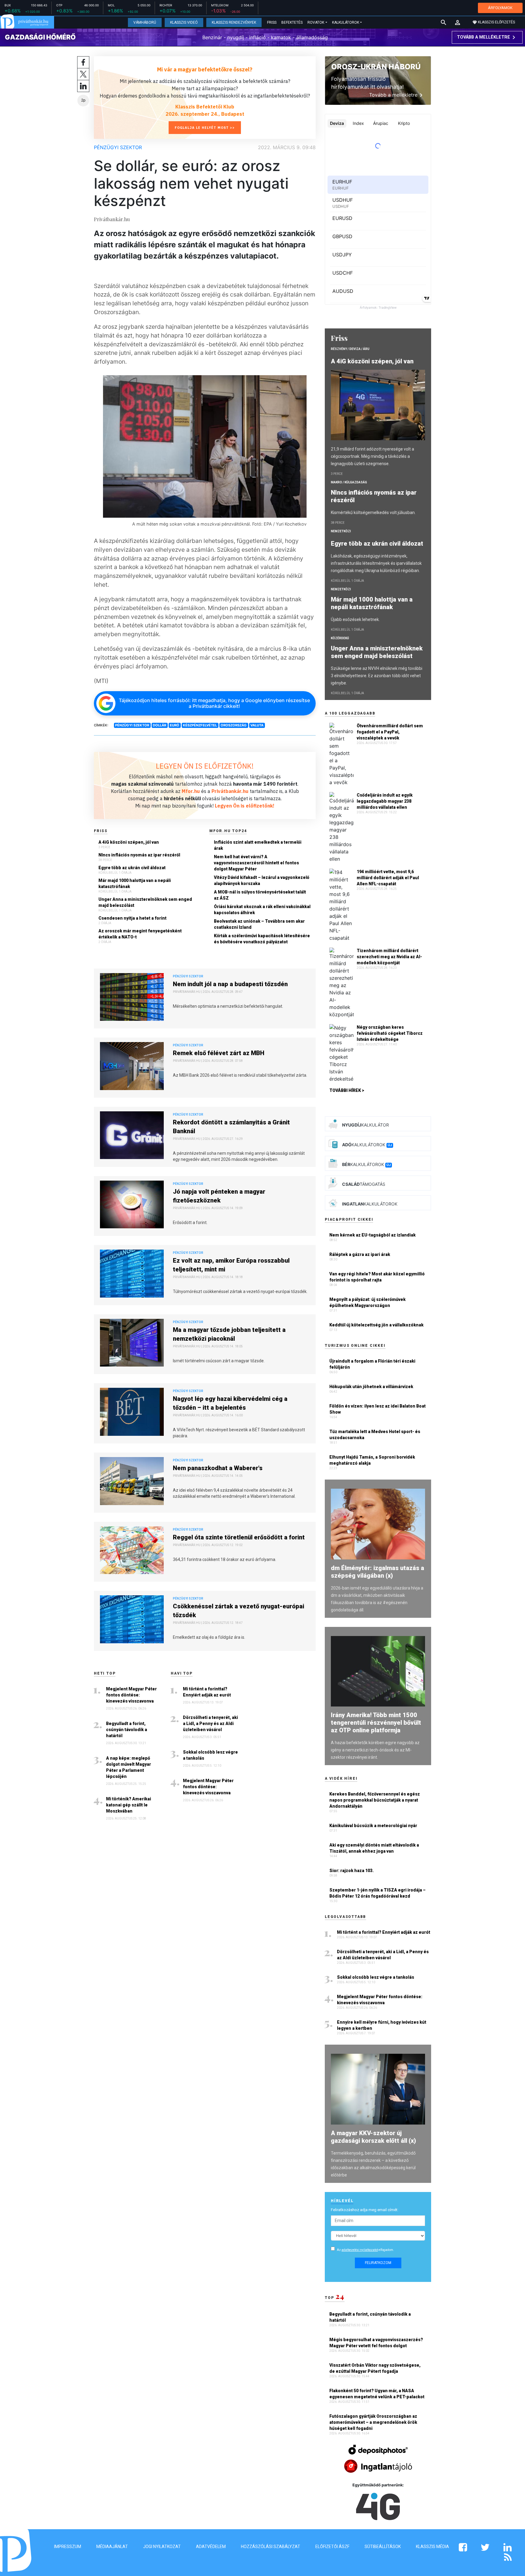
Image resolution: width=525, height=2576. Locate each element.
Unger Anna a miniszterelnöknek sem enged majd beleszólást (145, 902)
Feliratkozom (378, 2263)
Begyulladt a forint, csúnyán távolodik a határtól (127, 1730)
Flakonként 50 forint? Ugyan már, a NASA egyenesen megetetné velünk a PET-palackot (377, 2394)
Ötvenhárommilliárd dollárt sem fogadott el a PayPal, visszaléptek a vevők (390, 732)
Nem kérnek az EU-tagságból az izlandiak (372, 1235)
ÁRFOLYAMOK (500, 8)
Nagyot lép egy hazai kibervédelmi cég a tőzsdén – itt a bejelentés (230, 1403)
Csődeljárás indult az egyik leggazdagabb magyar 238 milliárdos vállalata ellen (385, 801)
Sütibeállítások (383, 2547)
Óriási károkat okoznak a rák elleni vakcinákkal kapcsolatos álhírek (262, 910)
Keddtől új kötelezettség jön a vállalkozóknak (376, 1325)
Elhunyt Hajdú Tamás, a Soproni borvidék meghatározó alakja (372, 1460)
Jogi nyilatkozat (162, 2547)
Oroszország (234, 725)
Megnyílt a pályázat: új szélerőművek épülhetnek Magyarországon (367, 1302)
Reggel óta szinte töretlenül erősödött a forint (239, 1537)
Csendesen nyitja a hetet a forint (132, 918)
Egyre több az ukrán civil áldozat (132, 868)
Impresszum (68, 2547)
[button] (458, 22)
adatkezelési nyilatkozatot (360, 2250)
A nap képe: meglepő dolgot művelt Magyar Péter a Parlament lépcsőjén (129, 1767)
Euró (175, 725)
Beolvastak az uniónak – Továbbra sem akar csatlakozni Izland (259, 924)
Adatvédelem (211, 2547)
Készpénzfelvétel (200, 725)
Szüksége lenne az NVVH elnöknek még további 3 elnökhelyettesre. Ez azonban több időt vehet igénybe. (377, 676)
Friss (272, 22)
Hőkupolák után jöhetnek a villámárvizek (371, 1387)
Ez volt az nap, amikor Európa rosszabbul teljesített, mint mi (231, 1265)
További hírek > (347, 1090)
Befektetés (292, 22)
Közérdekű (340, 638)
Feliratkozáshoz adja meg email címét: (365, 2210)
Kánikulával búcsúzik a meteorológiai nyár (373, 1826)
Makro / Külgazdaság (349, 482)
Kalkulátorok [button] (346, 22)
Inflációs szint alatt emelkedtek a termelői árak (258, 845)
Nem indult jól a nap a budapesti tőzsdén (230, 984)
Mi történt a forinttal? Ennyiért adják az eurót (207, 1692)
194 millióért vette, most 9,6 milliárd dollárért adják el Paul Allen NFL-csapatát (388, 878)
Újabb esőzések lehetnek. (355, 619)
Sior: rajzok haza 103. (352, 1871)
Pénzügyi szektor (118, 147)
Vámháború (145, 22)
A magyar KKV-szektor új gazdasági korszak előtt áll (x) (373, 2137)
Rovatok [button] (316, 22)
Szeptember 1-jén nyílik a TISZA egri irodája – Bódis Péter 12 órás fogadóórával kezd (377, 1893)
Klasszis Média (432, 2547)
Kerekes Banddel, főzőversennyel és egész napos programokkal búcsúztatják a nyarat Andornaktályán (375, 1800)
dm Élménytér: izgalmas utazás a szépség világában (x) (377, 1572)
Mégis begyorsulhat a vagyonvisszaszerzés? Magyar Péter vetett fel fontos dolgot (376, 2343)
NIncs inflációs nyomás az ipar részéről (139, 855)
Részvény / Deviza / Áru (350, 349)
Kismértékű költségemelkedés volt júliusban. (373, 513)
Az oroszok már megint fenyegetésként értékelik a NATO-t (140, 934)
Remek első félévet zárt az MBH (219, 1053)
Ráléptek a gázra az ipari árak (360, 1254)
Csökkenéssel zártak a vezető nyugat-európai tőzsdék (238, 1611)
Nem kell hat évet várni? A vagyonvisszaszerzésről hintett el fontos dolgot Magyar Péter (256, 863)
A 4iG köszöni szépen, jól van (129, 842)
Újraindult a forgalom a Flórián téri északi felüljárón (372, 1364)
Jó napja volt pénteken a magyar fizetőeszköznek (219, 1196)
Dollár (160, 725)
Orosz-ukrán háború (376, 67)
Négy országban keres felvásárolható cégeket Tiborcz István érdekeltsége (390, 1033)
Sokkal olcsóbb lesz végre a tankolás (210, 1755)
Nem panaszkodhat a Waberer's (218, 1468)
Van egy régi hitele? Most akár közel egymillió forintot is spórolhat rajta (377, 1277)
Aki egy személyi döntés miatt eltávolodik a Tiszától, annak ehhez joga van (374, 1848)
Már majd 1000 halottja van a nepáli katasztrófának (135, 883)
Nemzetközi (341, 531)
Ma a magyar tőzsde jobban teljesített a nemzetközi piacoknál (229, 1334)
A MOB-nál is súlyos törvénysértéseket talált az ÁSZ (260, 895)
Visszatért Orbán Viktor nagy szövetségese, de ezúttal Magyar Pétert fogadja (375, 2368)
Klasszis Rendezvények (234, 22)
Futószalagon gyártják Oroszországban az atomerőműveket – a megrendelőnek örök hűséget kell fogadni (373, 2422)
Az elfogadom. (365, 2250)
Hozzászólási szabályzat (271, 2547)
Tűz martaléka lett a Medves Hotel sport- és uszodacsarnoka (375, 1435)
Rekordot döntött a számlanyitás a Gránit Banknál (231, 1127)
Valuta (257, 725)
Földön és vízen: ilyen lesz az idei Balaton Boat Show (377, 1409)
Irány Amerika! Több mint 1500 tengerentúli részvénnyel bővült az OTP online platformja (376, 1723)
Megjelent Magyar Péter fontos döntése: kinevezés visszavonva (131, 1695)
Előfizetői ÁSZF (332, 2547)
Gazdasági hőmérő (40, 37)
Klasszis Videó (184, 22)
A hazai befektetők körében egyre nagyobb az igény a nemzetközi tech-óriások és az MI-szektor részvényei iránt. (375, 1750)
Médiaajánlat (112, 2547)
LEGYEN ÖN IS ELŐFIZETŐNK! (205, 766)
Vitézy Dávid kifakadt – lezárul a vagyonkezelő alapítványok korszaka (262, 880)
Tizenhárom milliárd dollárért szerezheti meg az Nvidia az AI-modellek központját (389, 957)
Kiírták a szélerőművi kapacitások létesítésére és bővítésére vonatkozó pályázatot (262, 939)
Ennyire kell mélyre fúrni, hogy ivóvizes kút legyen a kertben (382, 2025)
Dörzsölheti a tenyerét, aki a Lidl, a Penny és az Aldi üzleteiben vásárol (210, 1724)
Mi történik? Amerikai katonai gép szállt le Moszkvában (129, 1805)
